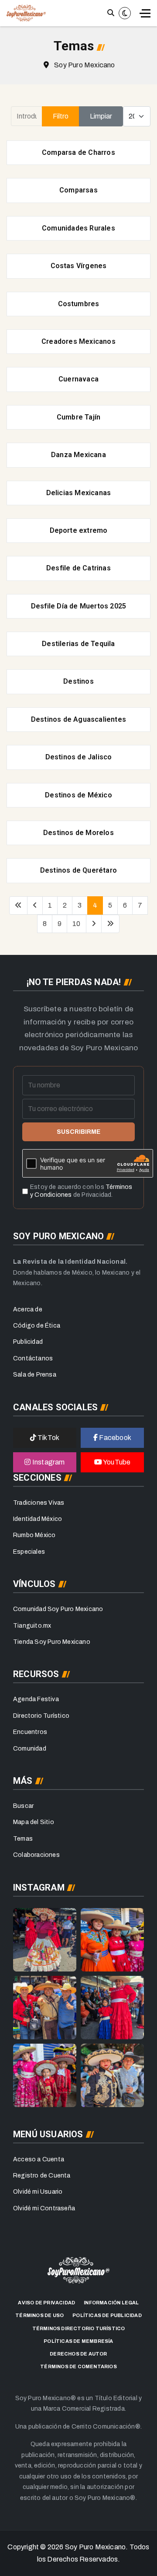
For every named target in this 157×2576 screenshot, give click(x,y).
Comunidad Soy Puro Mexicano (58, 1609)
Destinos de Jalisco (79, 757)
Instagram (48, 1462)
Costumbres (79, 304)
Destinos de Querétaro (78, 870)
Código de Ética (37, 1326)
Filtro (61, 116)
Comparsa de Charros (78, 152)
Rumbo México (34, 1535)
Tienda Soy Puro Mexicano (52, 1642)
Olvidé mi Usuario (38, 2192)
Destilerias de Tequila (78, 644)
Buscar (23, 1806)
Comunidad (30, 1749)
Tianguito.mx (32, 1626)
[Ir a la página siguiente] (94, 924)
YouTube (116, 1462)
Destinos (78, 681)
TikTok (48, 1438)
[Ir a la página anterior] (35, 905)
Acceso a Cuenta (39, 2159)
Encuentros (30, 1732)
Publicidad (28, 1342)
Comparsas (78, 190)
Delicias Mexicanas (79, 493)
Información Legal (111, 2303)
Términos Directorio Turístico (79, 2328)
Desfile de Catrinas (78, 568)
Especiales (29, 1552)
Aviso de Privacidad (46, 2303)
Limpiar (101, 116)
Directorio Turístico (41, 1716)
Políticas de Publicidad (107, 2315)
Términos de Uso (39, 2315)
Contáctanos (33, 1358)
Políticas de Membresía (78, 2341)
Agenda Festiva (36, 1699)
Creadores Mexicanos (78, 341)
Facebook (114, 1438)
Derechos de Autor (78, 2354)
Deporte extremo (79, 530)
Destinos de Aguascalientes (78, 719)
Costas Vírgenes (79, 266)
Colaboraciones (36, 1855)
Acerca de (28, 1309)
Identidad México (38, 1519)
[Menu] (145, 13)
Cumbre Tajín (78, 417)
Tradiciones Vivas (39, 1503)
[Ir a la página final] (110, 924)
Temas (23, 1839)
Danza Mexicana (78, 455)
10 (76, 924)
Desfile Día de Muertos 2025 (78, 606)
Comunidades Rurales (78, 228)
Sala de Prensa (35, 1375)
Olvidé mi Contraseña (44, 2208)
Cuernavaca (78, 379)
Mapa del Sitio (34, 1822)
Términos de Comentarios (78, 2366)
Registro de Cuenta (42, 2176)
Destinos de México (78, 795)
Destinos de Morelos (78, 833)
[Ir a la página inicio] (18, 905)
